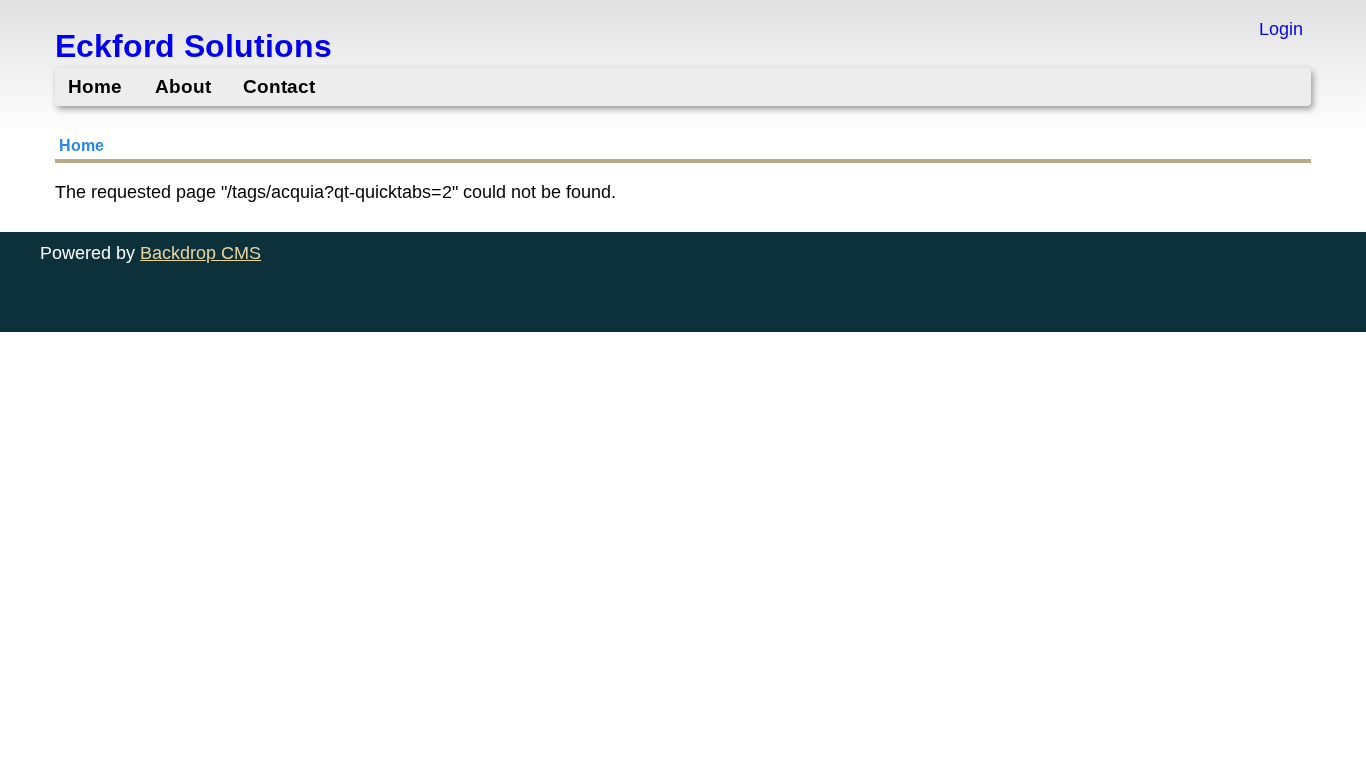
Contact (279, 86)
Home (95, 86)
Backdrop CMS (200, 253)
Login (1281, 29)
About (183, 86)
